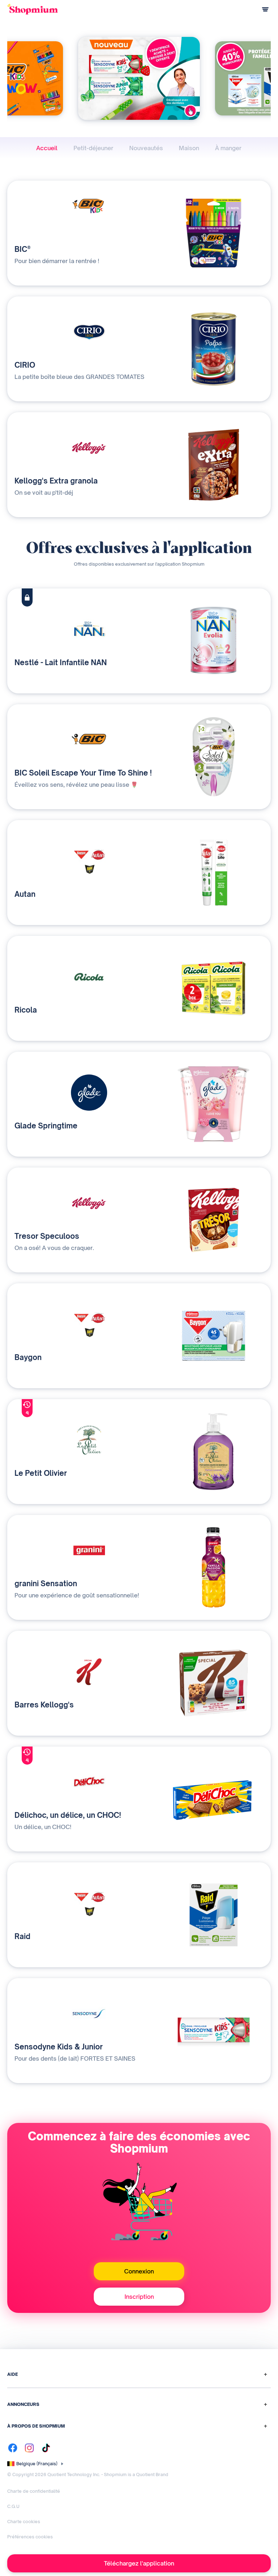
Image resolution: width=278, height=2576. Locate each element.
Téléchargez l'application (139, 2563)
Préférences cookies (30, 2537)
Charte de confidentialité (34, 2491)
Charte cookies (24, 2522)
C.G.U (13, 2506)
